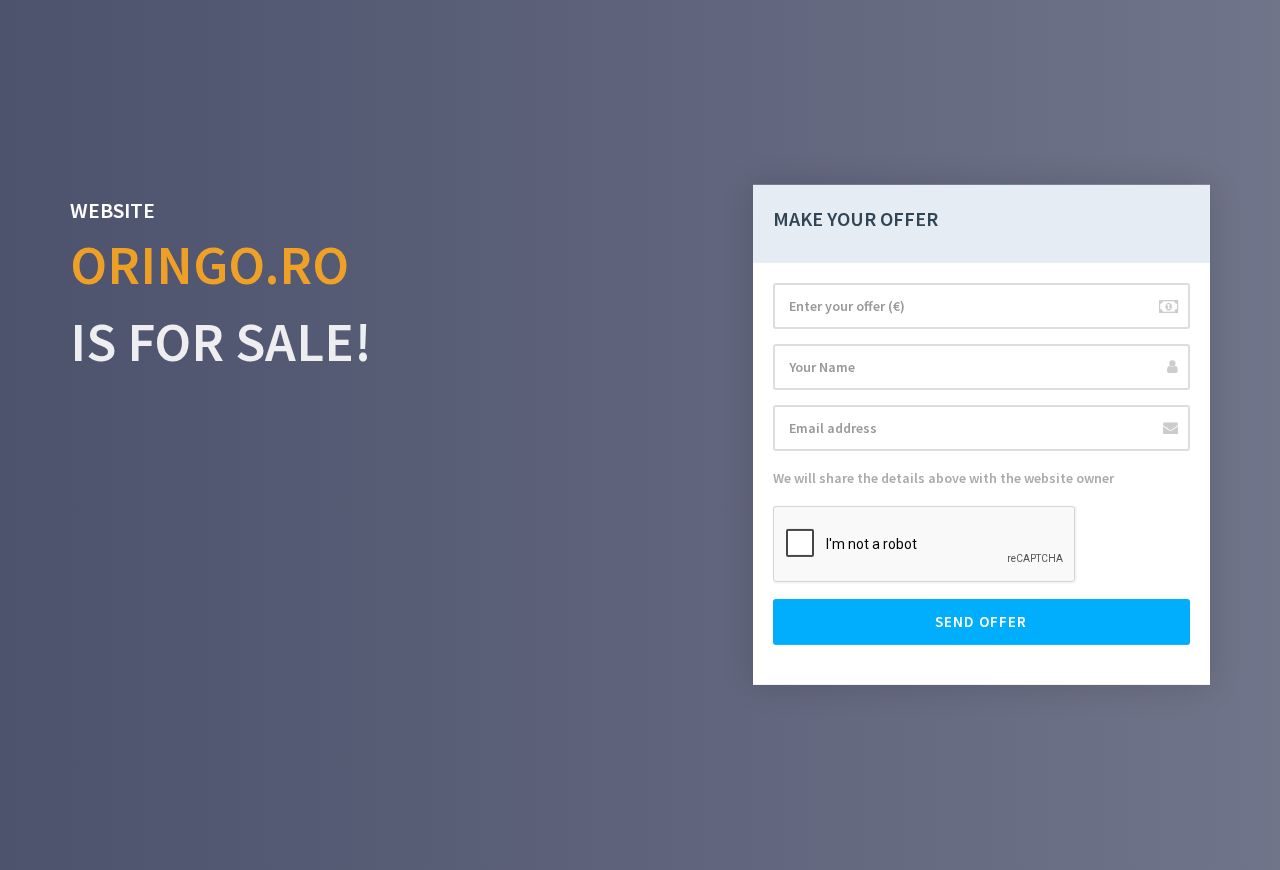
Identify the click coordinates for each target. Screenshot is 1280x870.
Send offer (981, 621)
